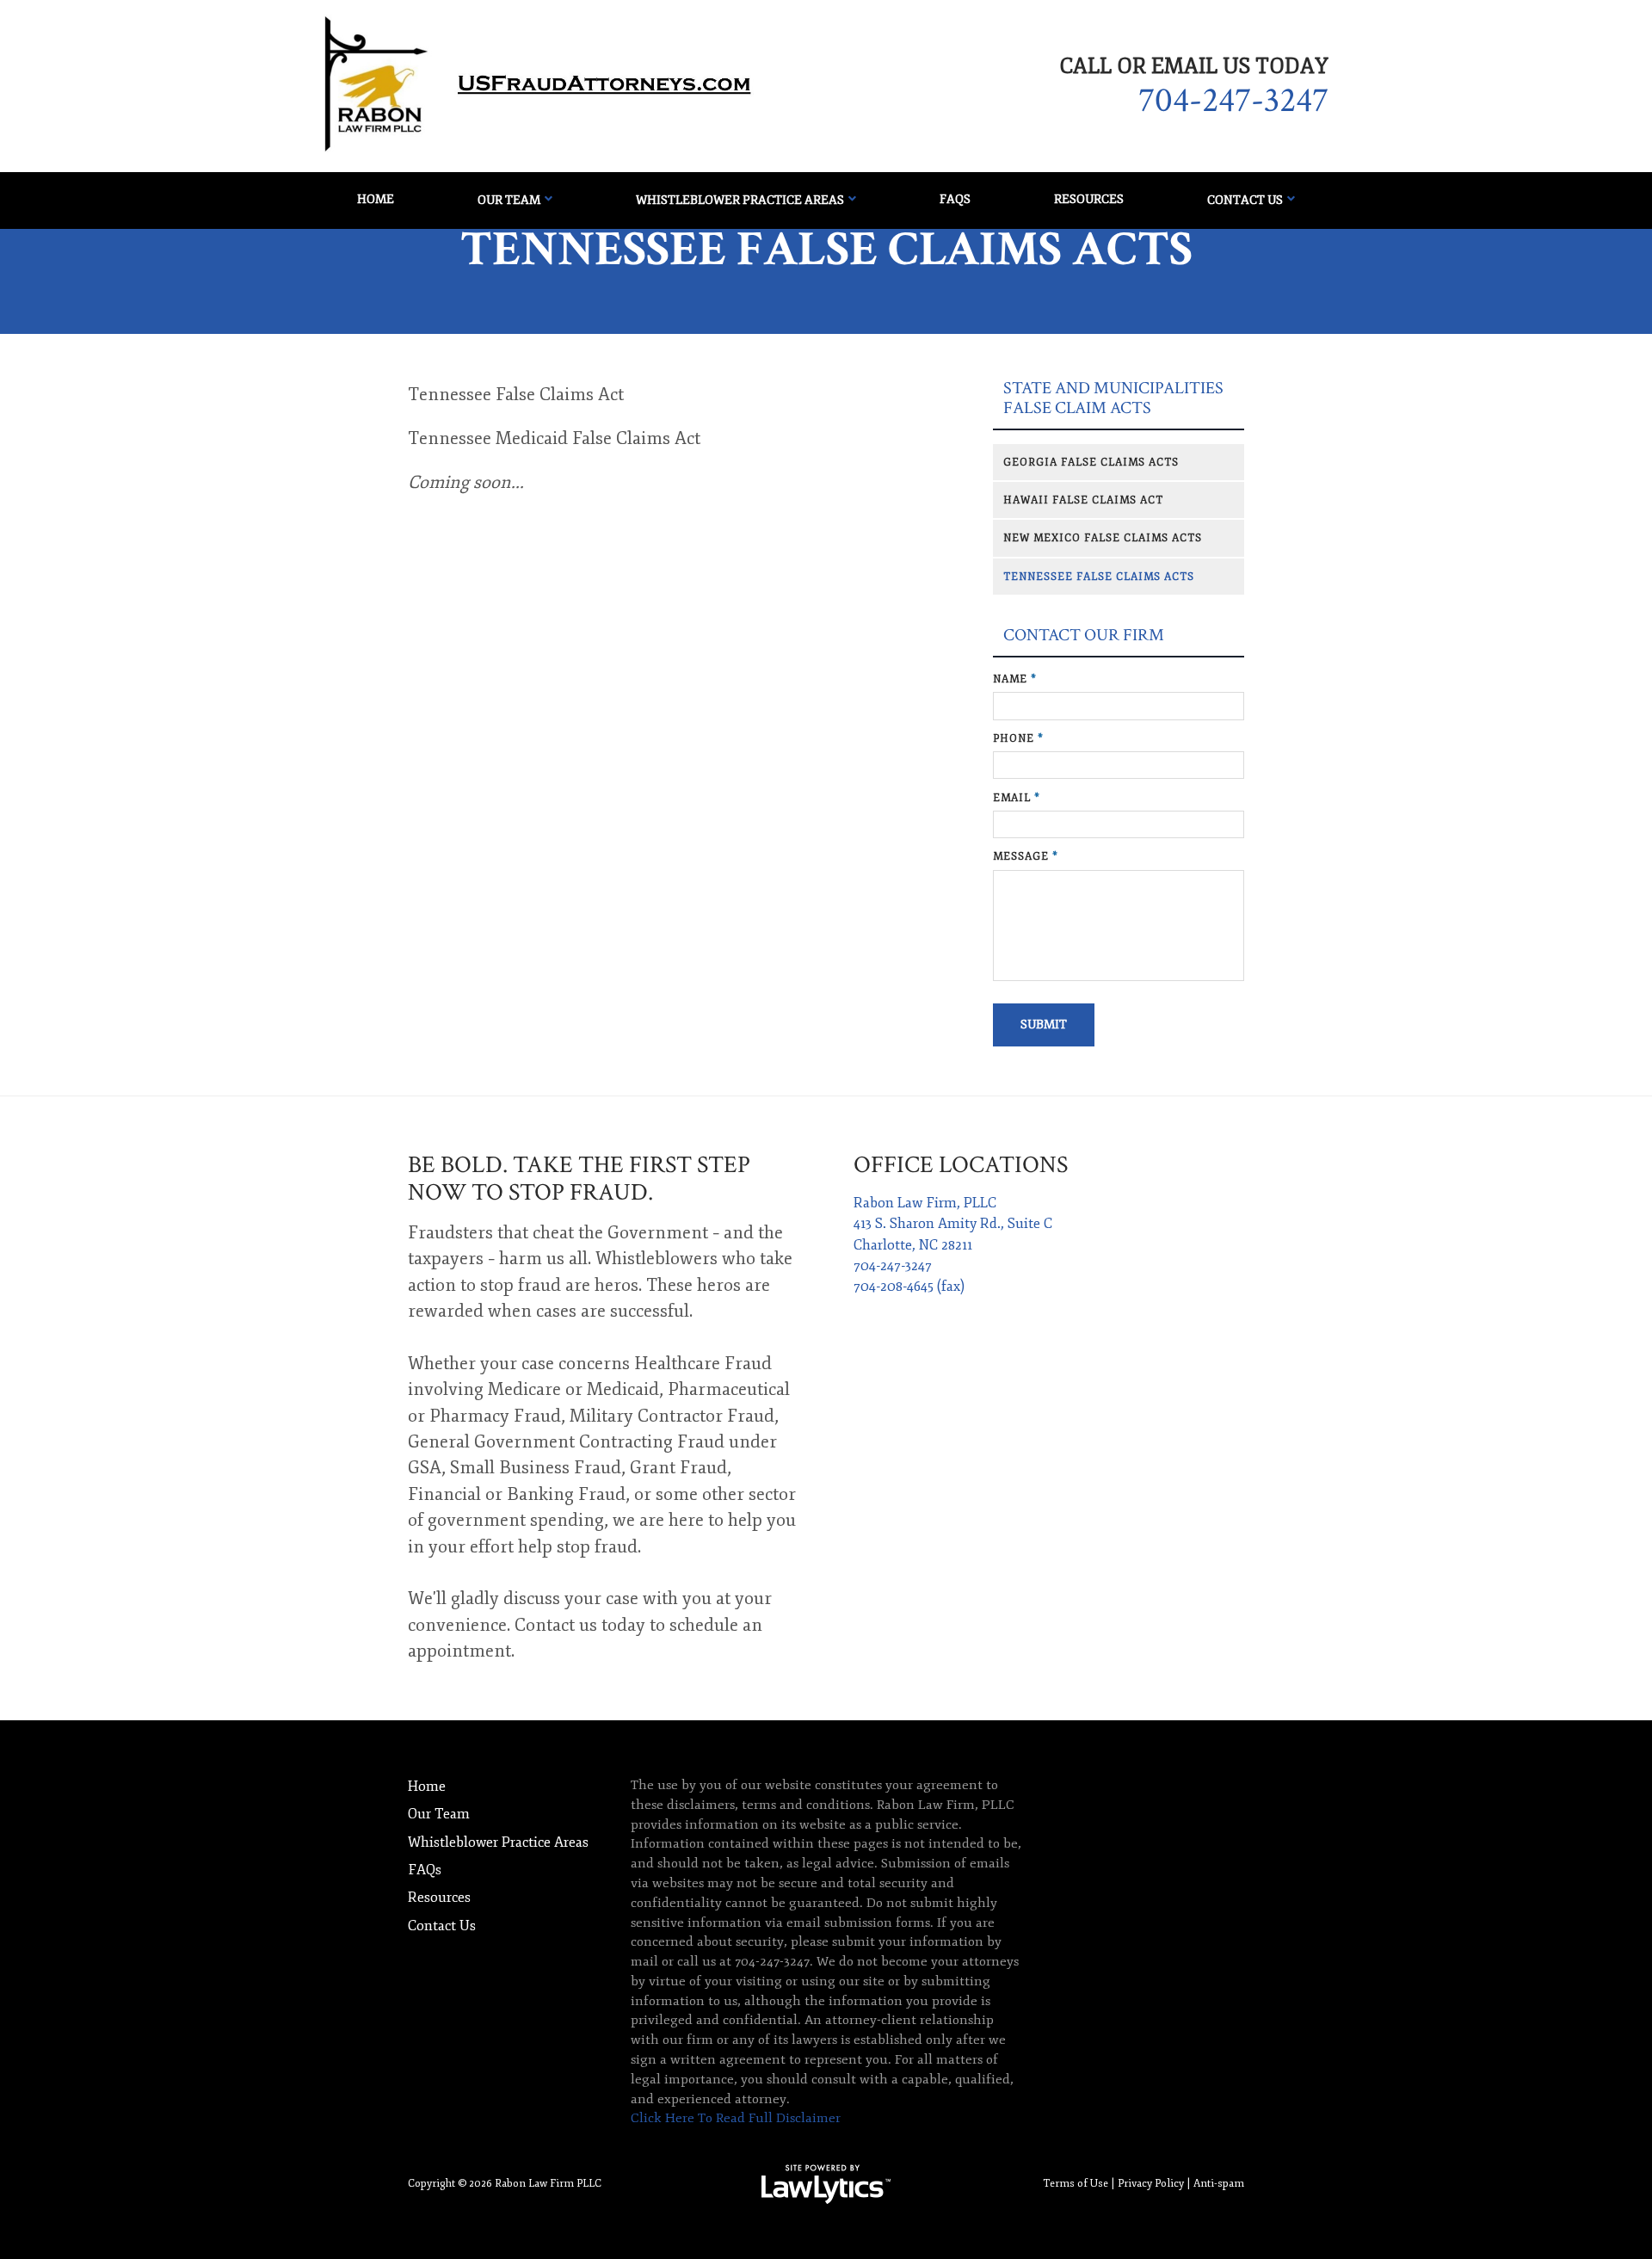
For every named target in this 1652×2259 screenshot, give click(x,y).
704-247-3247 (1233, 101)
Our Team (509, 200)
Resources (1089, 199)
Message (1026, 856)
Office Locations (961, 1165)
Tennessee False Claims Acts (1099, 577)
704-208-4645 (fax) (909, 1287)
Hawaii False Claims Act (1083, 500)
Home (376, 199)
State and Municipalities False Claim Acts (1113, 398)
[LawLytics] (826, 2184)
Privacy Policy (1151, 2183)
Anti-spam (1219, 2183)
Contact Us (1245, 200)
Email (1017, 798)
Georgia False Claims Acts (1091, 462)
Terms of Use (1076, 2183)
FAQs (955, 199)
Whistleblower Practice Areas (740, 200)
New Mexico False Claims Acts (1103, 538)
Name (1015, 679)
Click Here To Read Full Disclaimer (736, 2118)
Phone (1018, 738)
